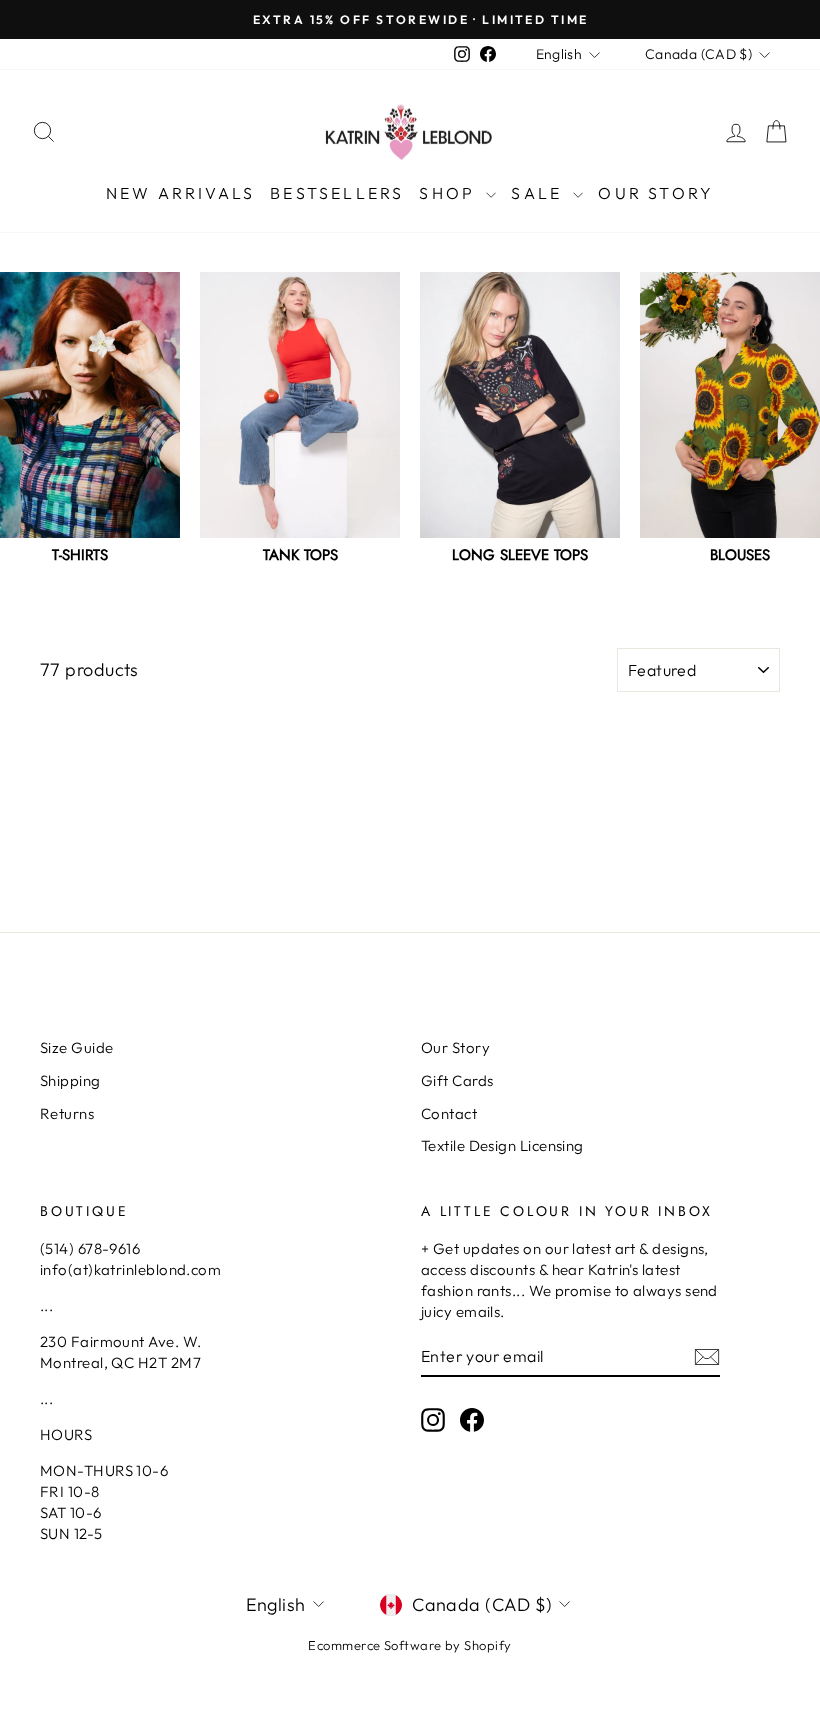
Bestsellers (337, 193)
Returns (67, 1113)
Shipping (70, 1080)
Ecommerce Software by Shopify (409, 1645)
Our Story (656, 193)
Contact (449, 1113)
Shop (450, 193)
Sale (539, 193)
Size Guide (77, 1047)
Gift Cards (457, 1080)
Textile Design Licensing (502, 1145)
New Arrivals (180, 193)
